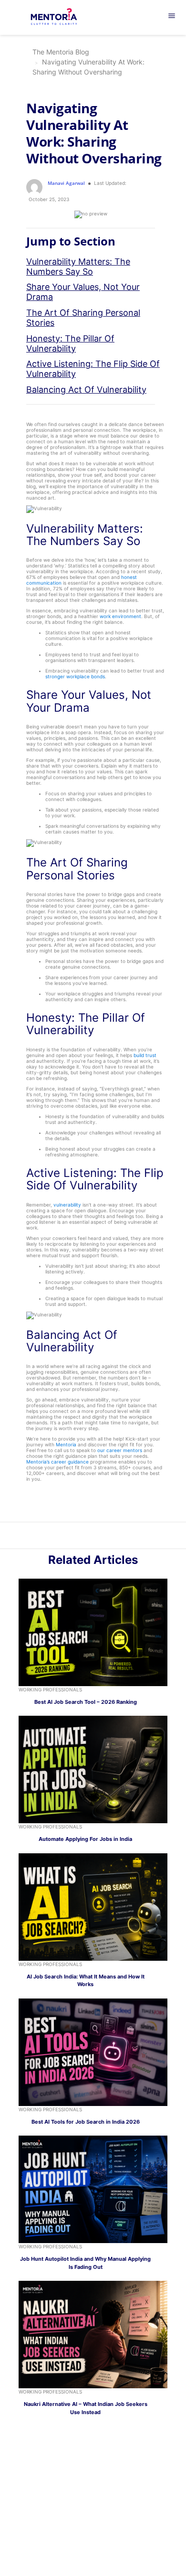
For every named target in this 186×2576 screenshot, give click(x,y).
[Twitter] (98, 1537)
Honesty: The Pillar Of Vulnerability (70, 343)
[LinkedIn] (88, 1537)
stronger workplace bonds (75, 676)
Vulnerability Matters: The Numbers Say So (78, 267)
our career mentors (120, 1450)
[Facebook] (109, 1537)
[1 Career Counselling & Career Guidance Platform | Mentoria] (60, 18)
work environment (120, 616)
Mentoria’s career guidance (57, 1462)
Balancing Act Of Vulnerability (86, 390)
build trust (145, 1055)
